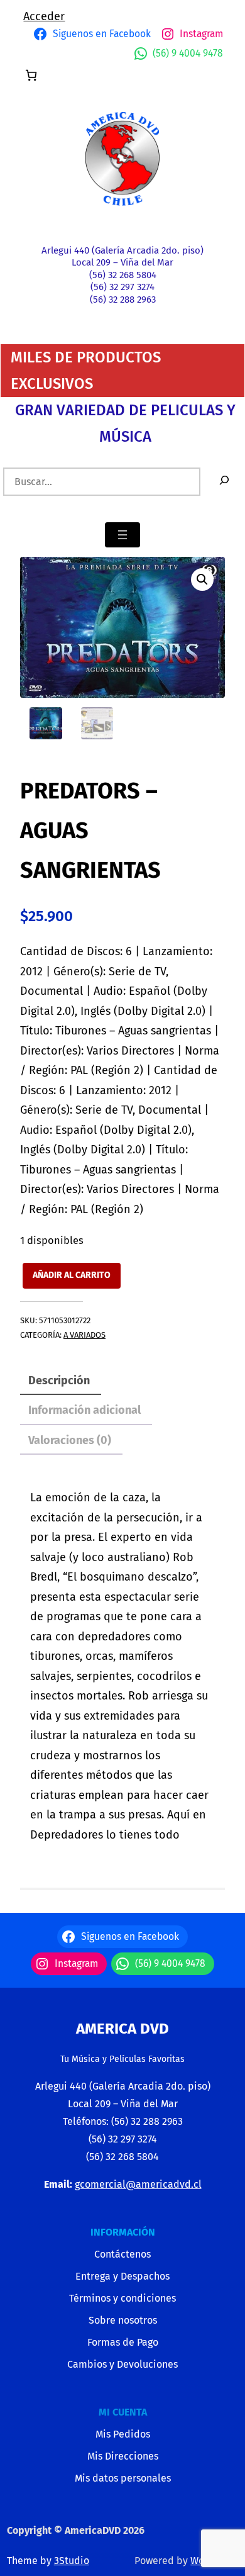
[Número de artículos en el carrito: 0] (31, 75)
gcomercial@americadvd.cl (138, 2184)
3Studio (72, 2561)
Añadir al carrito (72, 1275)
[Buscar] (224, 482)
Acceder (44, 16)
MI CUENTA (123, 2412)
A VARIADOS (84, 1335)
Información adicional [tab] (84, 1410)
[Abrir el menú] (122, 535)
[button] (202, 580)
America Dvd (122, 2029)
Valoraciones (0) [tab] (70, 1440)
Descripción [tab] (59, 1380)
